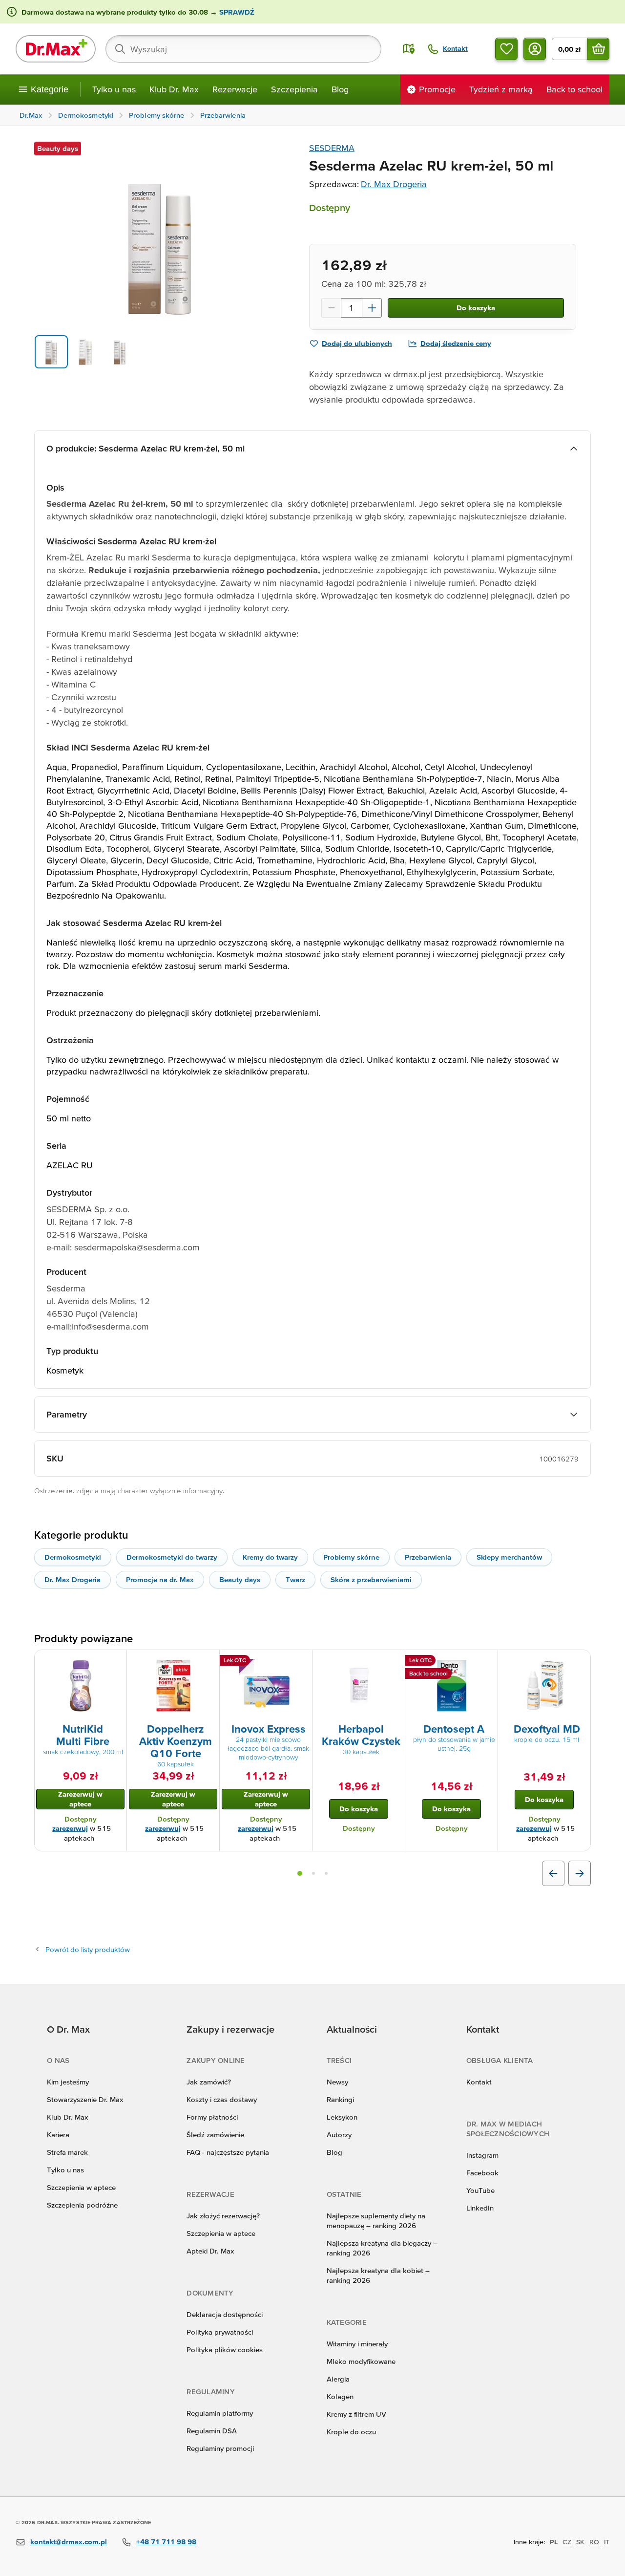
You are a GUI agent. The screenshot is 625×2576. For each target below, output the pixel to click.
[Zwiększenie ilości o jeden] (372, 308)
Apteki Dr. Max (210, 2251)
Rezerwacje (235, 89)
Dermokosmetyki (73, 1557)
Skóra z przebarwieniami (371, 1579)
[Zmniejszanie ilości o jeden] (331, 308)
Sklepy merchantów (509, 1557)
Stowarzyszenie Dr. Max (85, 2099)
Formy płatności (212, 2117)
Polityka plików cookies (225, 2350)
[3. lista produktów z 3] (326, 1873)
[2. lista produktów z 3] (313, 1873)
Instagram (482, 2155)
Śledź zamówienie (215, 2135)
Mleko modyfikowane (361, 2361)
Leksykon (342, 2117)
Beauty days (240, 1579)
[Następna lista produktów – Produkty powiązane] (580, 1873)
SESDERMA (332, 148)
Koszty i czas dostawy (222, 2099)
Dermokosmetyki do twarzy (172, 1557)
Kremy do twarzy (270, 1557)
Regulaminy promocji (220, 2448)
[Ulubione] (506, 49)
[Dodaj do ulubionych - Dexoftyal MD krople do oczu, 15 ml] (580, 1662)
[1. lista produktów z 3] (300, 1873)
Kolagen (340, 2396)
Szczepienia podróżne (82, 2205)
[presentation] (81, 1686)
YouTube (480, 2190)
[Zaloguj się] (535, 49)
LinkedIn (480, 2208)
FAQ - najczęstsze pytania (228, 2152)
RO (594, 2542)
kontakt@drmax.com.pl (69, 2542)
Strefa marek (67, 2152)
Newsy (337, 2082)
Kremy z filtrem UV (356, 2414)
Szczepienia (294, 89)
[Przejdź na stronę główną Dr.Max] (56, 49)
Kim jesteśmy (68, 2082)
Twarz (295, 1579)
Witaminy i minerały (357, 2344)
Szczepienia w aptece (81, 2187)
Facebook (482, 2173)
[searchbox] (243, 49)
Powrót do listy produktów (88, 1949)
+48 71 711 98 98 (166, 2542)
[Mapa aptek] (409, 49)
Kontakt (479, 2082)
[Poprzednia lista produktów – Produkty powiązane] (553, 1873)
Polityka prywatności (220, 2332)
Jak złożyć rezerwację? (223, 2216)
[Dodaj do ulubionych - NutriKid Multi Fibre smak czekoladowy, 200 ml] (116, 1662)
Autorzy (339, 2135)
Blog (340, 89)
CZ (567, 2542)
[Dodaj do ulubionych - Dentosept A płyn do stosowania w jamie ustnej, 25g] (487, 1662)
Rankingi (340, 2099)
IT (607, 2542)
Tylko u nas (114, 89)
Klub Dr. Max (174, 89)
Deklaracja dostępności (225, 2314)
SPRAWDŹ (236, 12)
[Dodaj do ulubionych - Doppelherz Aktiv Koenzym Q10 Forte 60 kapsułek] (208, 1662)
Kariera (58, 2135)
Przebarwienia (428, 1557)
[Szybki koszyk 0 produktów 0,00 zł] (598, 49)
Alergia (338, 2379)
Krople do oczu (351, 2432)
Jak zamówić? (209, 2082)
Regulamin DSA (212, 2431)
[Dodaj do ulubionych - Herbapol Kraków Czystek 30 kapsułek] (394, 1662)
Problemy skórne (351, 1557)
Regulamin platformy (220, 2413)
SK (580, 2542)
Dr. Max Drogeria (394, 184)
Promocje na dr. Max (160, 1579)
